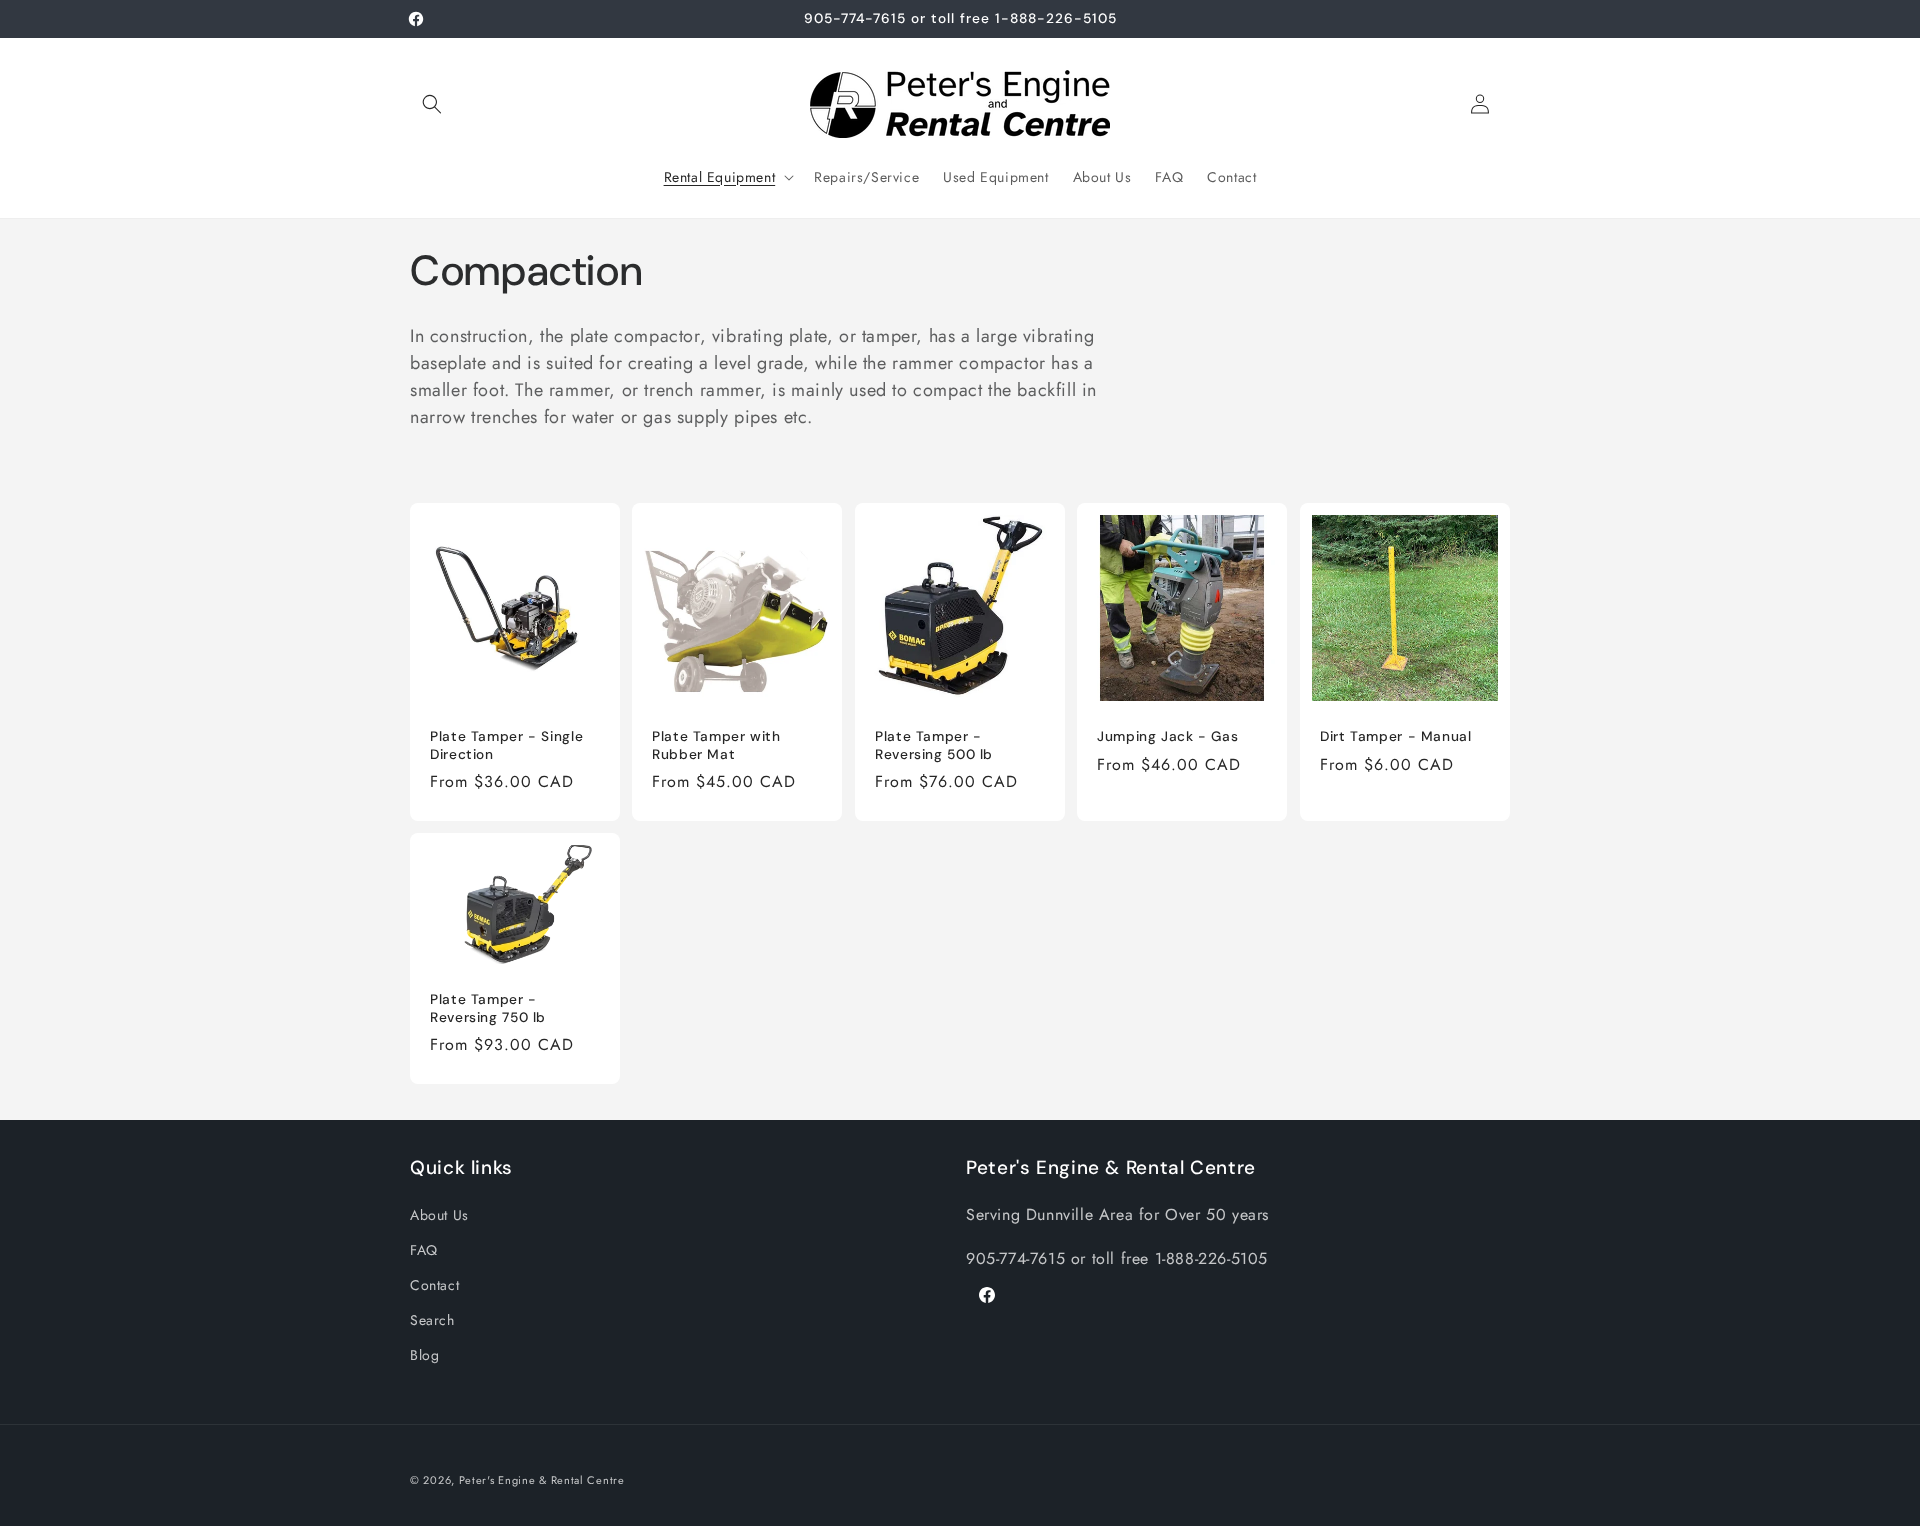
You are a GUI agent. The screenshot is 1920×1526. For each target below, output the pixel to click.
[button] (432, 104)
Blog (424, 1355)
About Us (439, 1215)
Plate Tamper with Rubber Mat (716, 745)
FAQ (424, 1250)
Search (432, 1320)
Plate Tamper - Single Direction (506, 745)
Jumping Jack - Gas (1167, 736)
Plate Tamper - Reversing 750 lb (488, 1008)
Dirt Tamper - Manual (1396, 736)
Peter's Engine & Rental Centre (542, 1480)
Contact (434, 1285)
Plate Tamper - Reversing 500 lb (934, 745)
